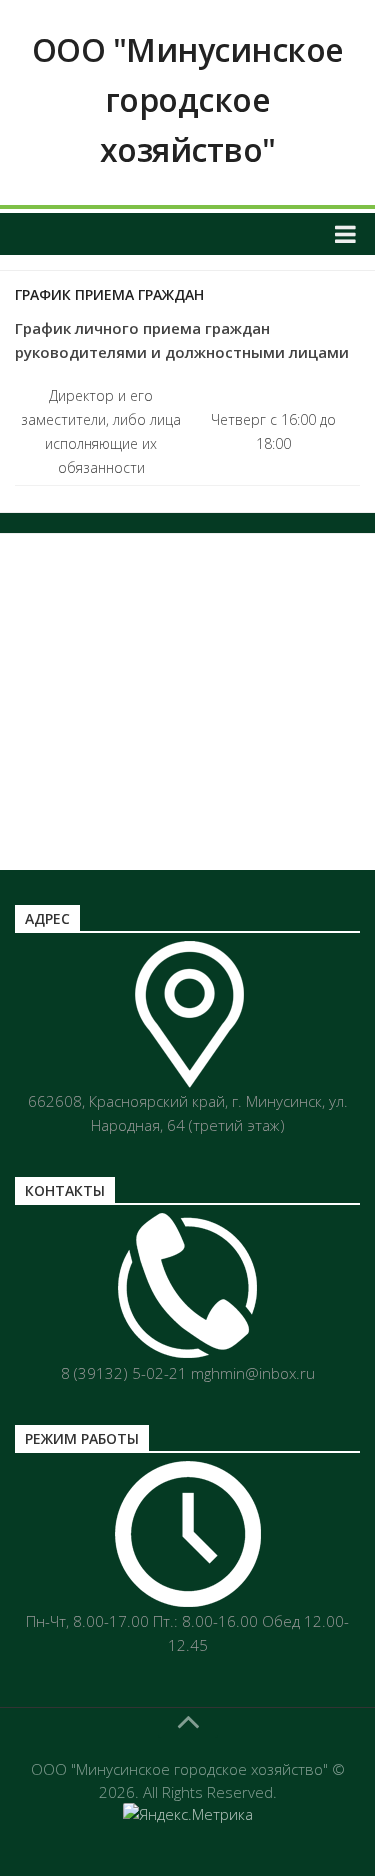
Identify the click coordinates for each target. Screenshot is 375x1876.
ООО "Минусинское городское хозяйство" (188, 99)
